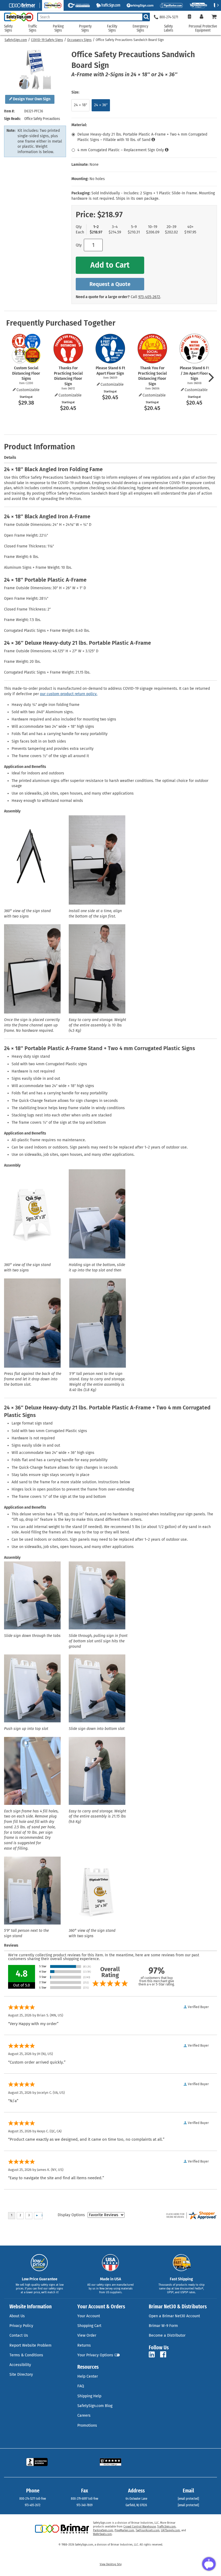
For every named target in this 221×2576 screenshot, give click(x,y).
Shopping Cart (89, 2326)
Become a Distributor (167, 2335)
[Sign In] (201, 17)
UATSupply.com (170, 2530)
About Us (17, 2316)
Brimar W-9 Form (163, 2326)
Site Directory (21, 2375)
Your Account (89, 2316)
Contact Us (19, 2335)
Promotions (87, 2425)
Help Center (88, 2376)
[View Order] (189, 17)
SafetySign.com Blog (95, 2406)
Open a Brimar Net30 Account (174, 2316)
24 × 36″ (101, 105)
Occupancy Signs (79, 40)
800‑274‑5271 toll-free (33, 2499)
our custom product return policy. (69, 694)
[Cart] (214, 17)
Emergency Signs (140, 28)
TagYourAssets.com (148, 2530)
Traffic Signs (33, 28)
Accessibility (20, 2365)
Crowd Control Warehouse (140, 2527)
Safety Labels (169, 28)
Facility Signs (112, 28)
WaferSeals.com (102, 2534)
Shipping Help (89, 2396)
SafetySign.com (16, 40)
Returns (84, 2345)
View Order (87, 2335)
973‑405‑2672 (149, 297)
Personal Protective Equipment (203, 28)
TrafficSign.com (166, 2527)
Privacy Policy (21, 2326)
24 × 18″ (80, 105)
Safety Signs (8, 28)
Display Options (71, 2215)
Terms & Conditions (26, 2355)
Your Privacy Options (95, 2355)
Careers (84, 2415)
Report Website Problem (30, 2345)
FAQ (81, 2386)
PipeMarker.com (124, 2530)
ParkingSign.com (103, 2530)
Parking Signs (58, 28)
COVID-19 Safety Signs (47, 40)
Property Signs (85, 28)
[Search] (146, 17)
